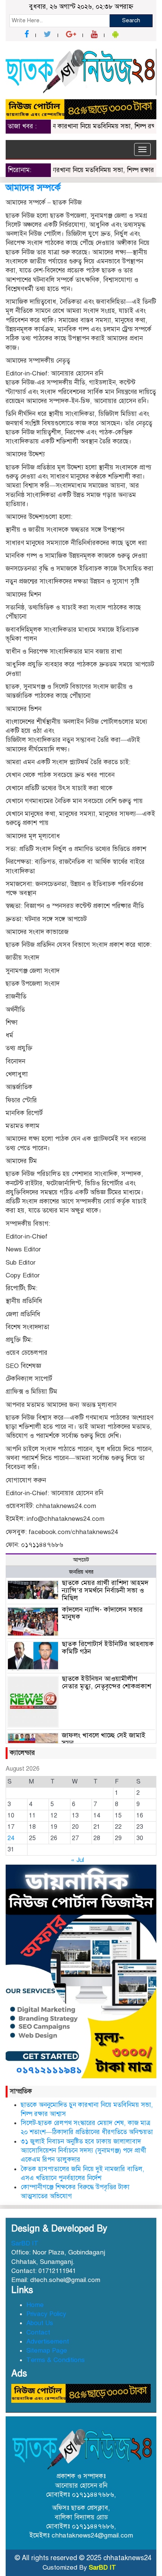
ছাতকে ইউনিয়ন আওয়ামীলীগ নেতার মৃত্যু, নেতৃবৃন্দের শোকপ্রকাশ (106, 1682)
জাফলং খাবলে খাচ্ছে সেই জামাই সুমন (104, 1739)
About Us (40, 2323)
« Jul (77, 1860)
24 (11, 1838)
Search (131, 20)
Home (35, 2305)
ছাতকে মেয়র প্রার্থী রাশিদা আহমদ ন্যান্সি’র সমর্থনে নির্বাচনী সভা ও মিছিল (105, 1590)
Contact (38, 2332)
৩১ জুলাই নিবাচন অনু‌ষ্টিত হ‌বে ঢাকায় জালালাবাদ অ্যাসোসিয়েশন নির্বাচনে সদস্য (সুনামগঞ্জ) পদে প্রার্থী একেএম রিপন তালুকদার (83, 2151)
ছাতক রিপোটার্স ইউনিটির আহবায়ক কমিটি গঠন (108, 1648)
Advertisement (48, 2341)
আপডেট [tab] (81, 1560)
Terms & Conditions (56, 2360)
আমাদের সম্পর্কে (33, 188)
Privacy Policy (46, 2314)
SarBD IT (25, 2243)
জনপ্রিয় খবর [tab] (81, 1572)
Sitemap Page (47, 2351)
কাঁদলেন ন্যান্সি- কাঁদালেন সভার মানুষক (102, 1613)
